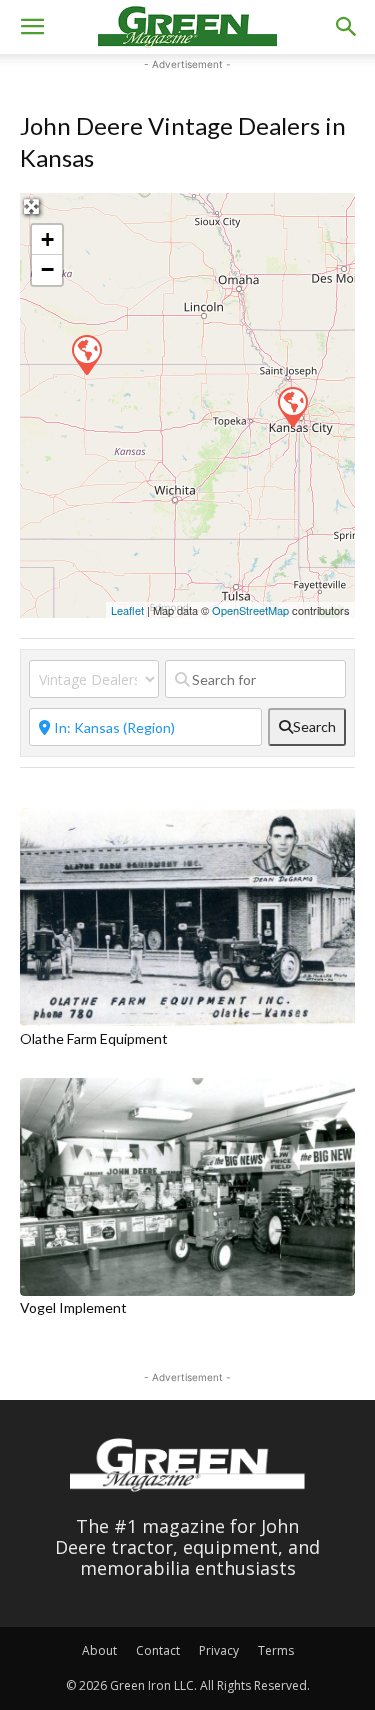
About (99, 1650)
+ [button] (47, 239)
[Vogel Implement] (86, 354)
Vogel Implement (73, 1307)
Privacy (219, 1650)
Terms (276, 1650)
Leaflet (127, 610)
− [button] (47, 269)
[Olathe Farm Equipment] (292, 406)
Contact (158, 1650)
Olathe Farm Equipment (94, 1038)
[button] (32, 27)
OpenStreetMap (250, 610)
